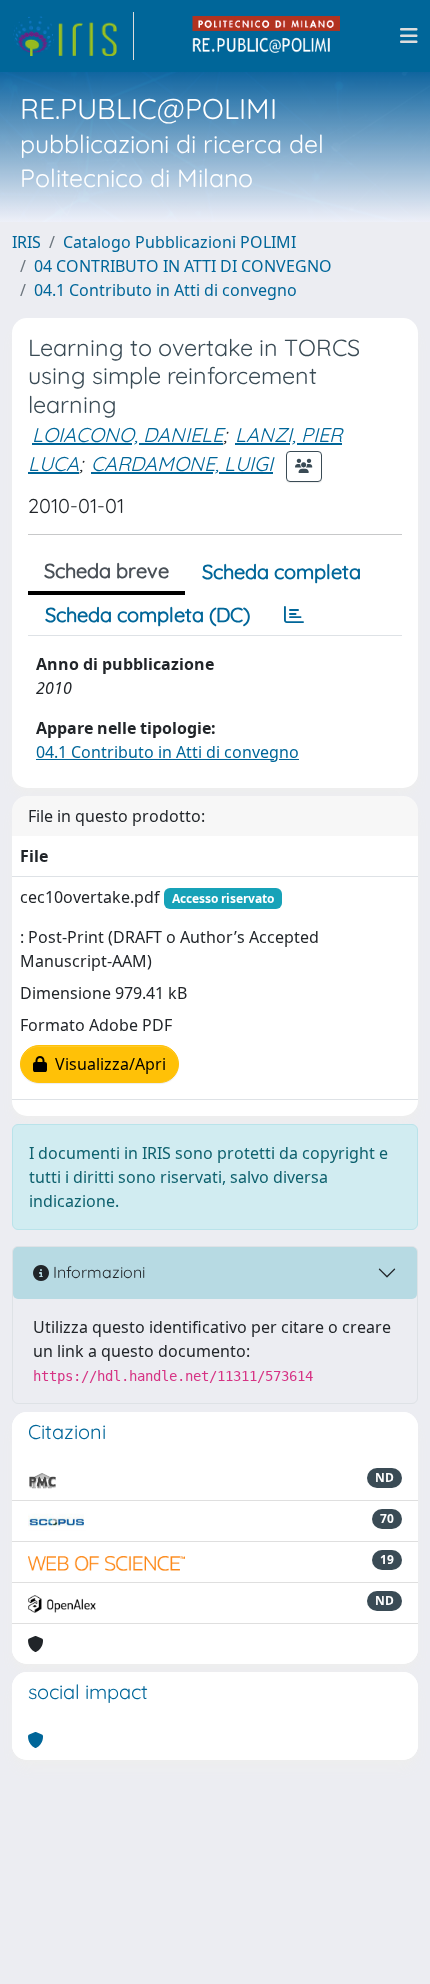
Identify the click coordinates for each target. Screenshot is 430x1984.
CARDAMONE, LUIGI (182, 463)
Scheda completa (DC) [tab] (147, 614)
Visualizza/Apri (106, 1064)
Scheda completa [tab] (281, 571)
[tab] (294, 615)
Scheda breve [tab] (106, 570)
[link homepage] (73, 36)
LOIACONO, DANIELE (127, 434)
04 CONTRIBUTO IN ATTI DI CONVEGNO (183, 266)
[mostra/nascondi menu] (409, 36)
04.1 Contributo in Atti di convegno (165, 290)
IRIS (26, 242)
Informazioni (97, 1272)
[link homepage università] (267, 36)
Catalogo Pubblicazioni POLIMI (179, 242)
